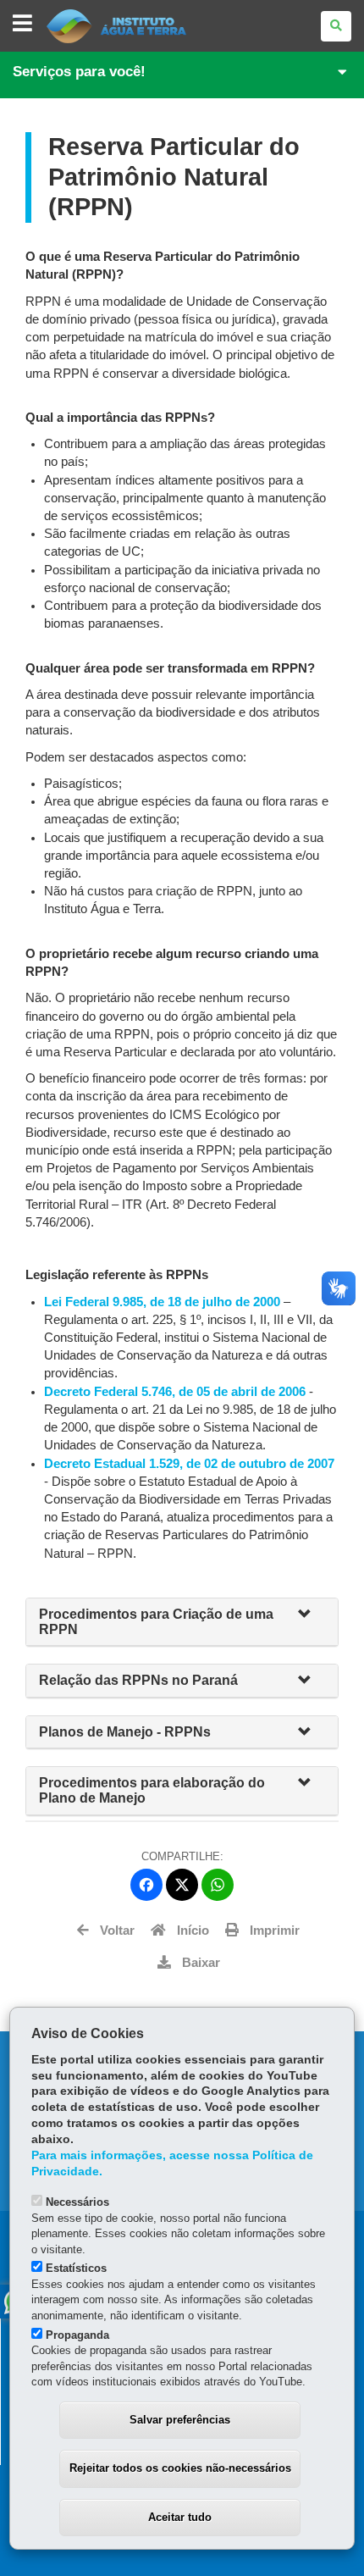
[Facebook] (146, 1885)
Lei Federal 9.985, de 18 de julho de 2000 (164, 1302)
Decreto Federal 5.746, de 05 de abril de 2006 (176, 1392)
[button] (312, 1615)
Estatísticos (76, 2268)
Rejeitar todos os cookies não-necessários (180, 2468)
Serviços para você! (79, 72)
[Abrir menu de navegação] (22, 24)
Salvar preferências (180, 2420)
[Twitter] (182, 1885)
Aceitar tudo (180, 2517)
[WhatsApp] (218, 1885)
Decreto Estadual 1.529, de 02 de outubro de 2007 (189, 1464)
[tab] (182, 1622)
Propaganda (77, 2335)
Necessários (77, 2202)
